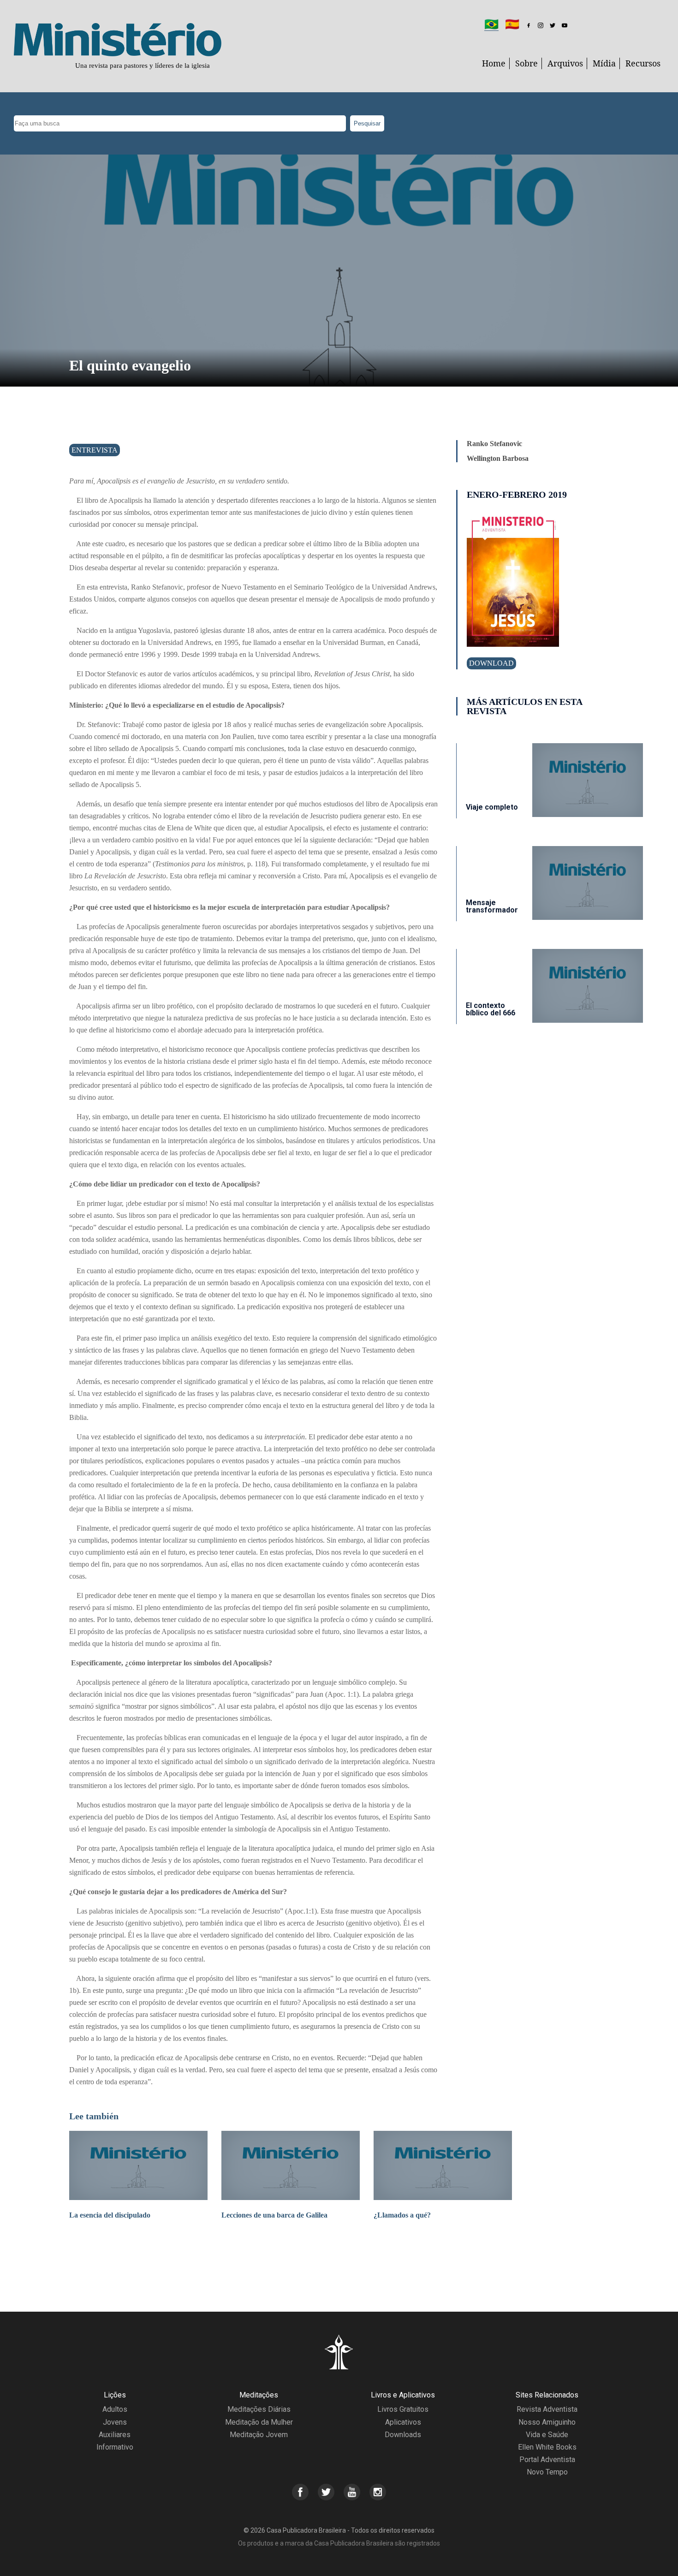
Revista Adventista (547, 2409)
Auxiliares (115, 2435)
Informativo (115, 2447)
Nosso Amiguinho (547, 2422)
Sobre (526, 63)
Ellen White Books (547, 2447)
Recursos (643, 63)
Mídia (604, 63)
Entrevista (95, 450)
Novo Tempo (547, 2472)
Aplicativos (403, 2422)
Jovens (115, 2422)
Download (491, 663)
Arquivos (565, 63)
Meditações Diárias (259, 2409)
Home (494, 63)
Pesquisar (367, 123)
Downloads (403, 2435)
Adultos (115, 2409)
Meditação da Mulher (259, 2422)
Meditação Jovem (259, 2435)
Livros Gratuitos (403, 2409)
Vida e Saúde (547, 2435)
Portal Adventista (547, 2460)
